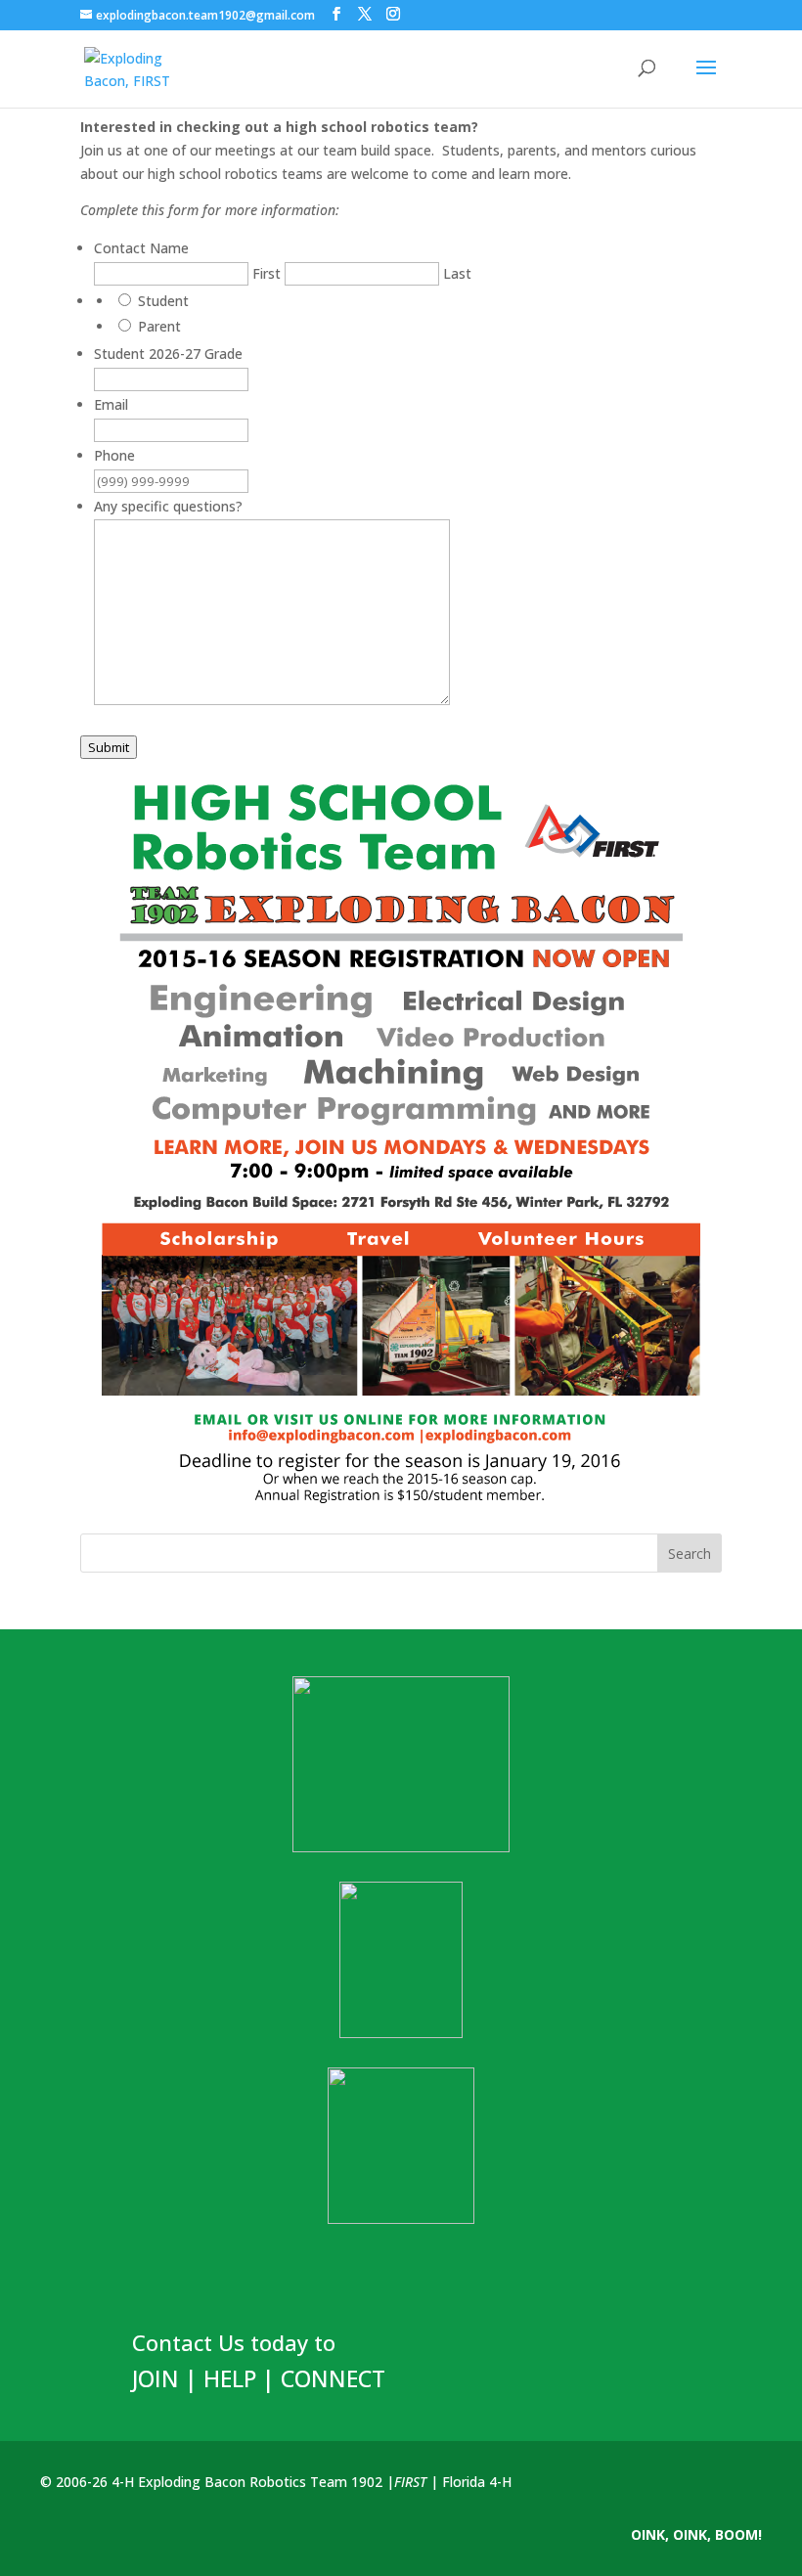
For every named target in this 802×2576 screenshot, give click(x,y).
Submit (109, 747)
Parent (159, 326)
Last (457, 273)
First (267, 273)
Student (163, 301)
